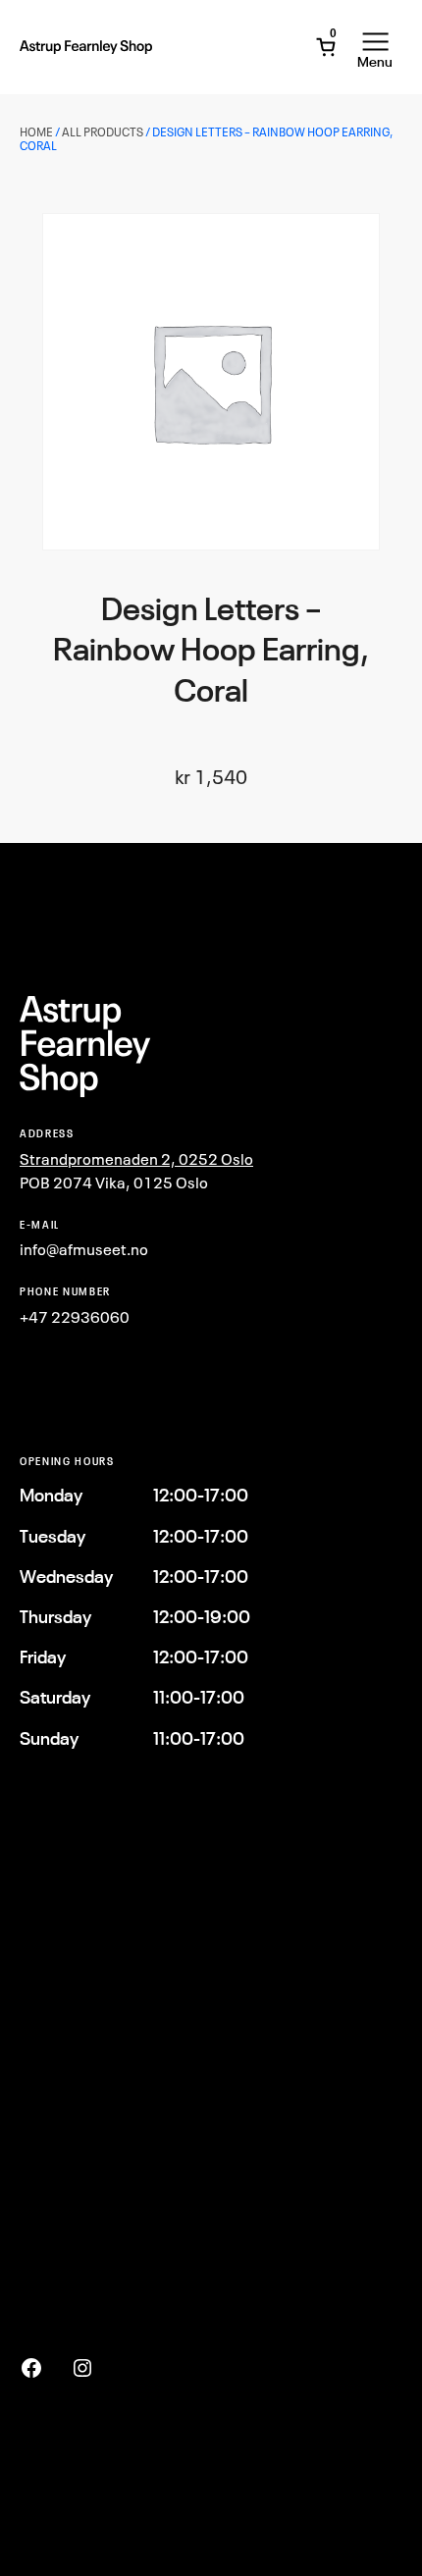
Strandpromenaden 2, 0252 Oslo (136, 1159)
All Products (103, 132)
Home (36, 132)
